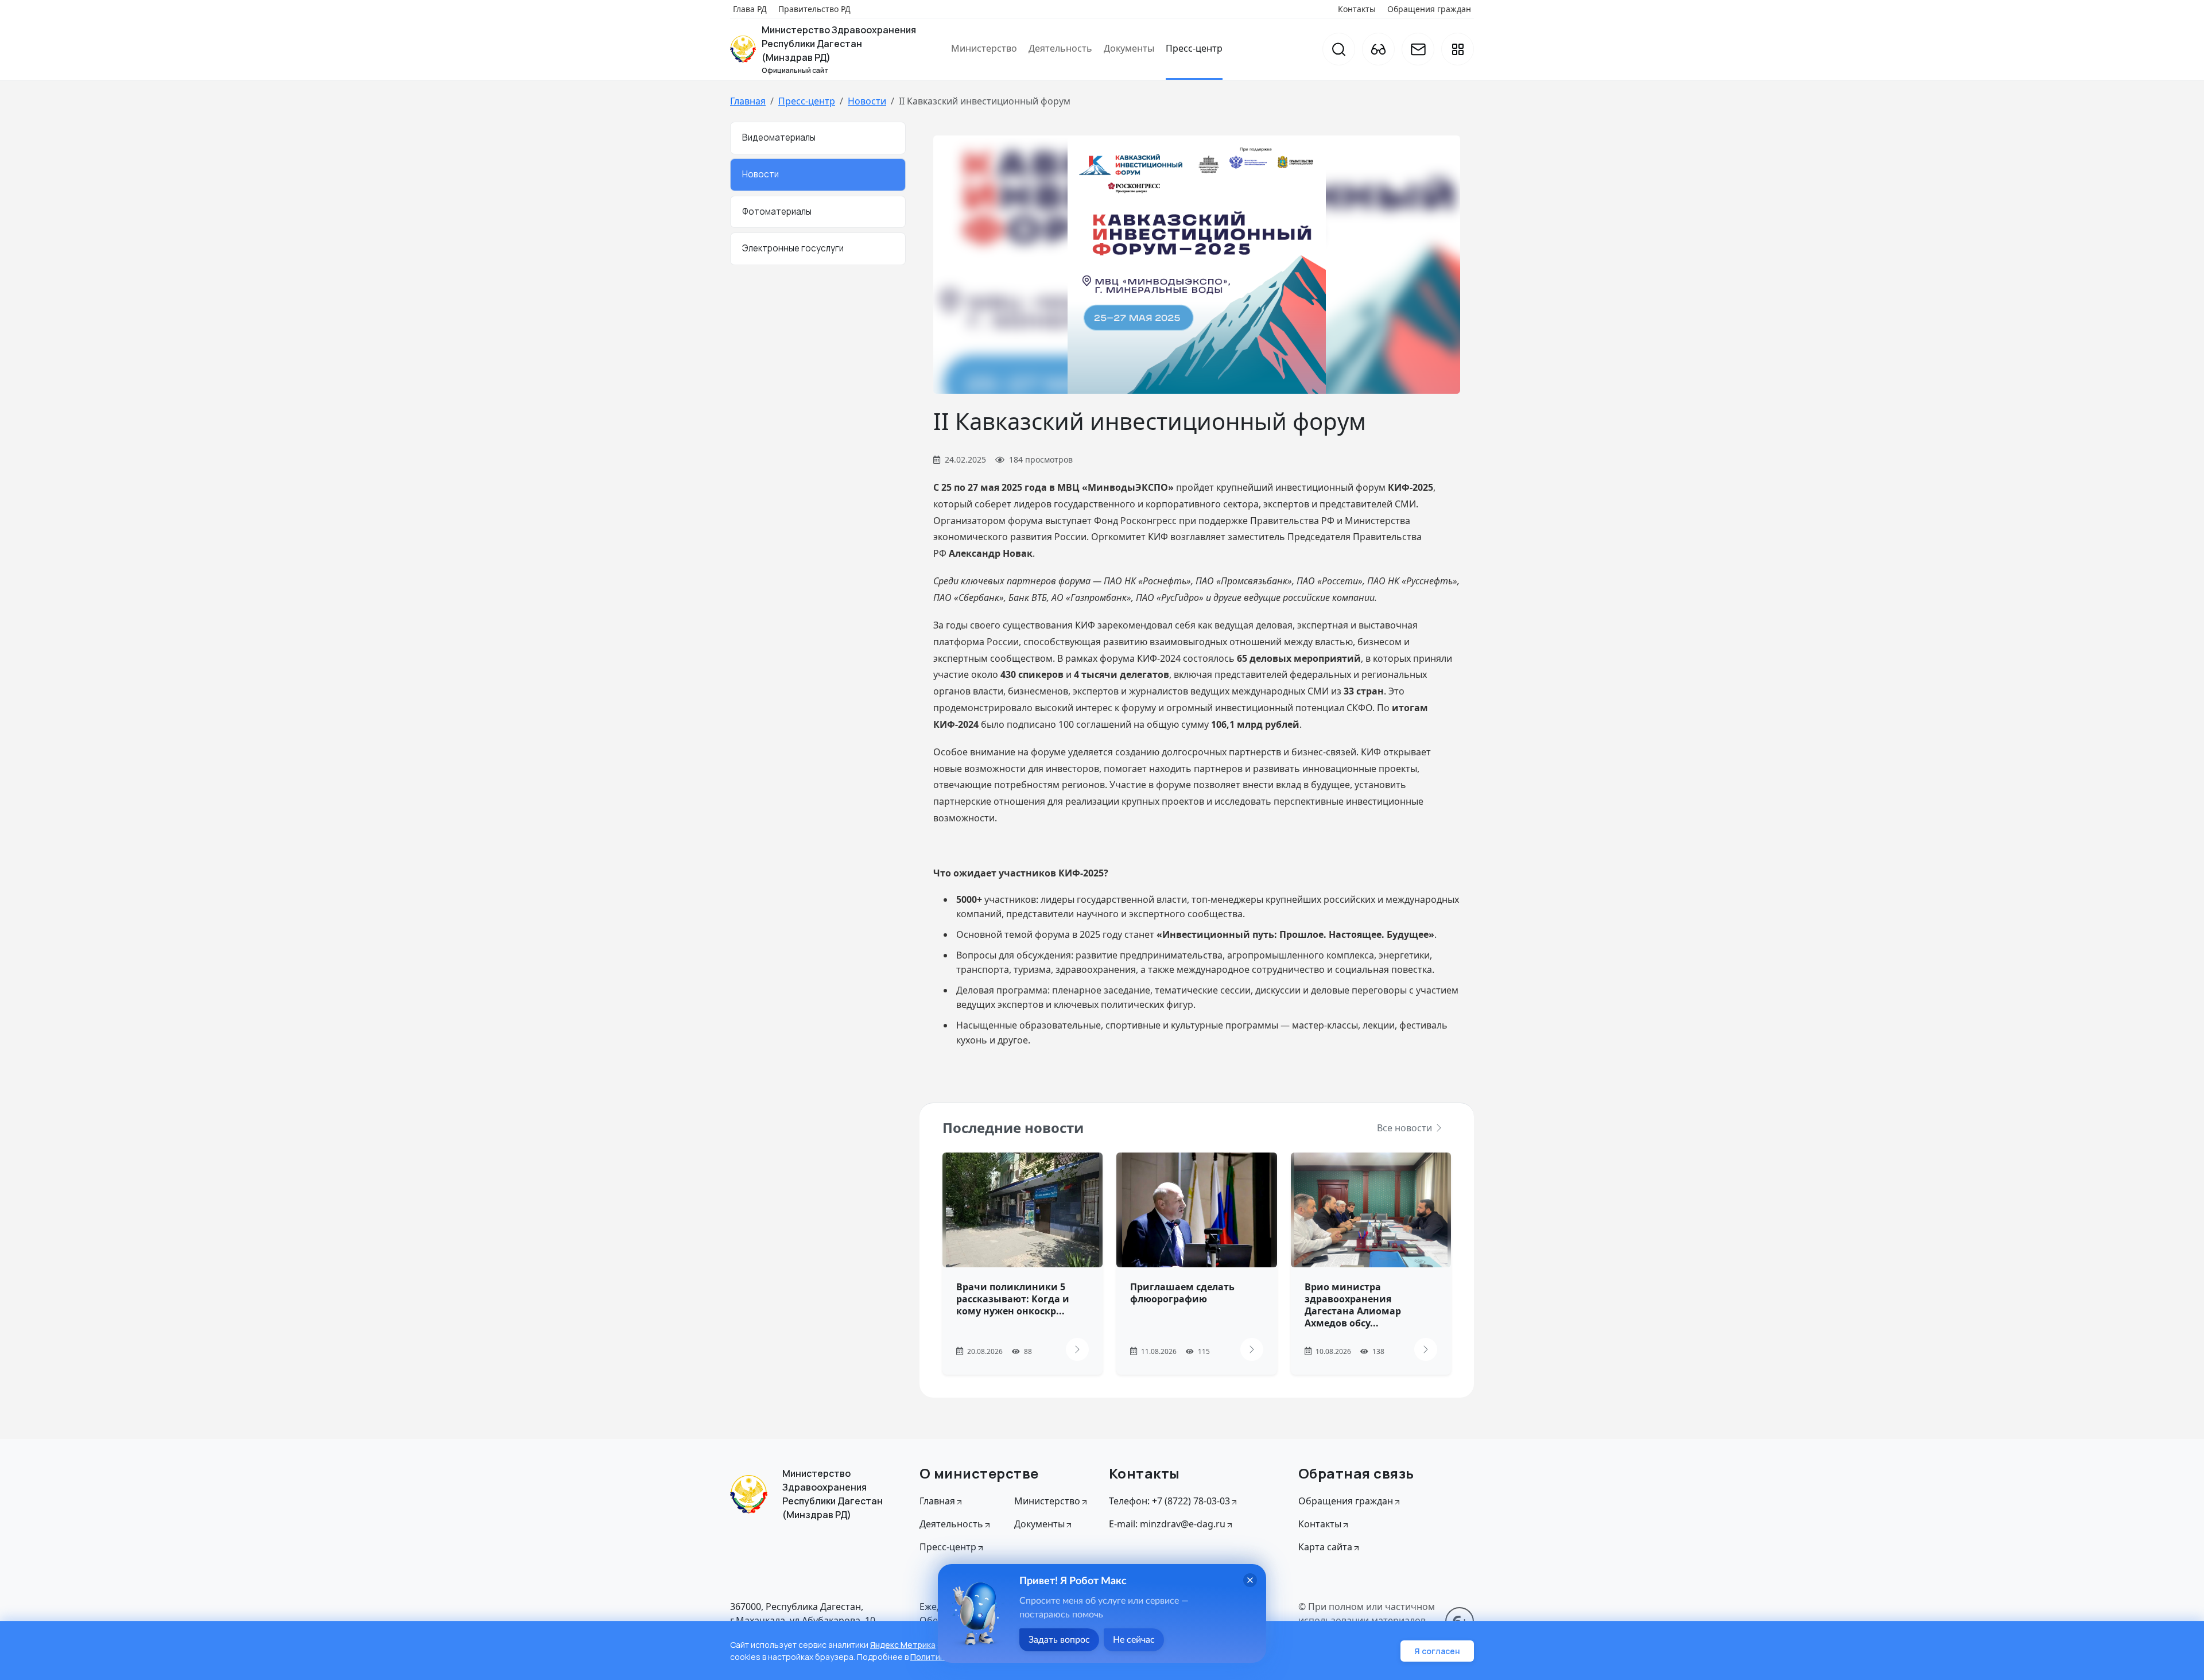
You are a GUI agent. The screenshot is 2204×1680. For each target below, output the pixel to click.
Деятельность (1060, 48)
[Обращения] (1418, 49)
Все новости (1406, 1128)
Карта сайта (1325, 1547)
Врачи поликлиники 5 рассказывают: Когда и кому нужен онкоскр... (1013, 1299)
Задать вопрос (1059, 1640)
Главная (748, 101)
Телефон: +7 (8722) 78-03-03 (1169, 1501)
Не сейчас (1134, 1640)
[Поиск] (1339, 49)
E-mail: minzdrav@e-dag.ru (1167, 1524)
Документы (1129, 48)
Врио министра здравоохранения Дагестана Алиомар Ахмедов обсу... (1353, 1305)
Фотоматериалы (777, 212)
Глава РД (750, 9)
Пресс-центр (1194, 48)
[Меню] (1458, 49)
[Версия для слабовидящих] (1378, 49)
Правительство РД (814, 9)
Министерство (984, 48)
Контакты (1357, 9)
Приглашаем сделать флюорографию (1182, 1293)
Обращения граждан (1429, 9)
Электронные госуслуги (793, 248)
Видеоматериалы (779, 137)
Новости (867, 101)
